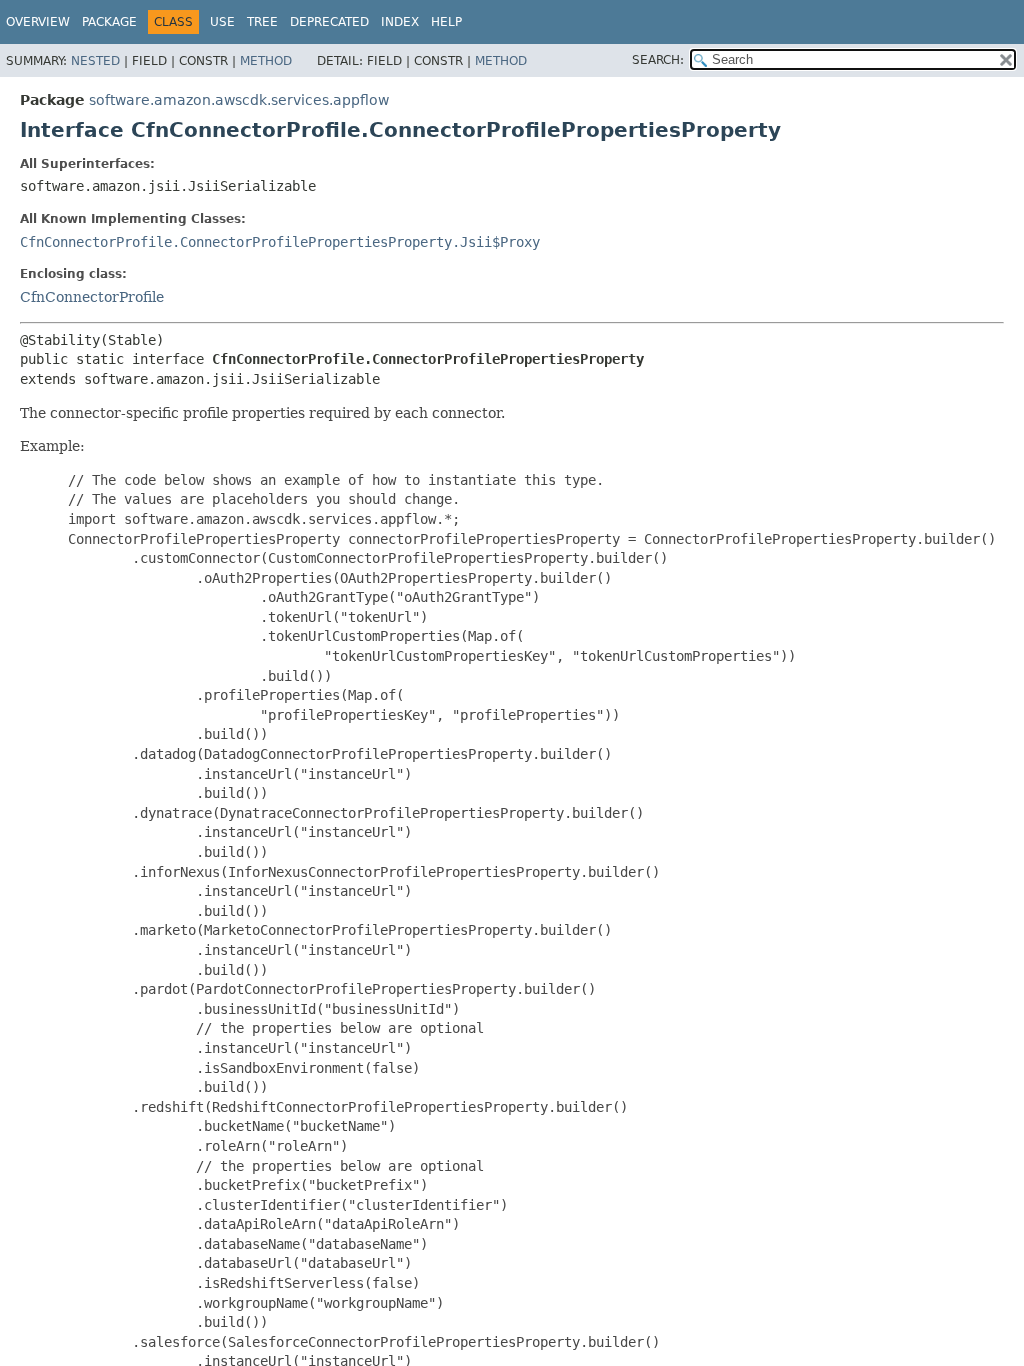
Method (266, 61)
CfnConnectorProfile (92, 297)
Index (400, 22)
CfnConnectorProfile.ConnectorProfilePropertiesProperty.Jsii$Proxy (280, 242)
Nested (95, 61)
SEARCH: (658, 60)
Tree (262, 22)
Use (222, 22)
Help (446, 22)
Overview (38, 22)
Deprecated (329, 22)
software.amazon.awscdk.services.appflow (239, 100)
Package (109, 22)
